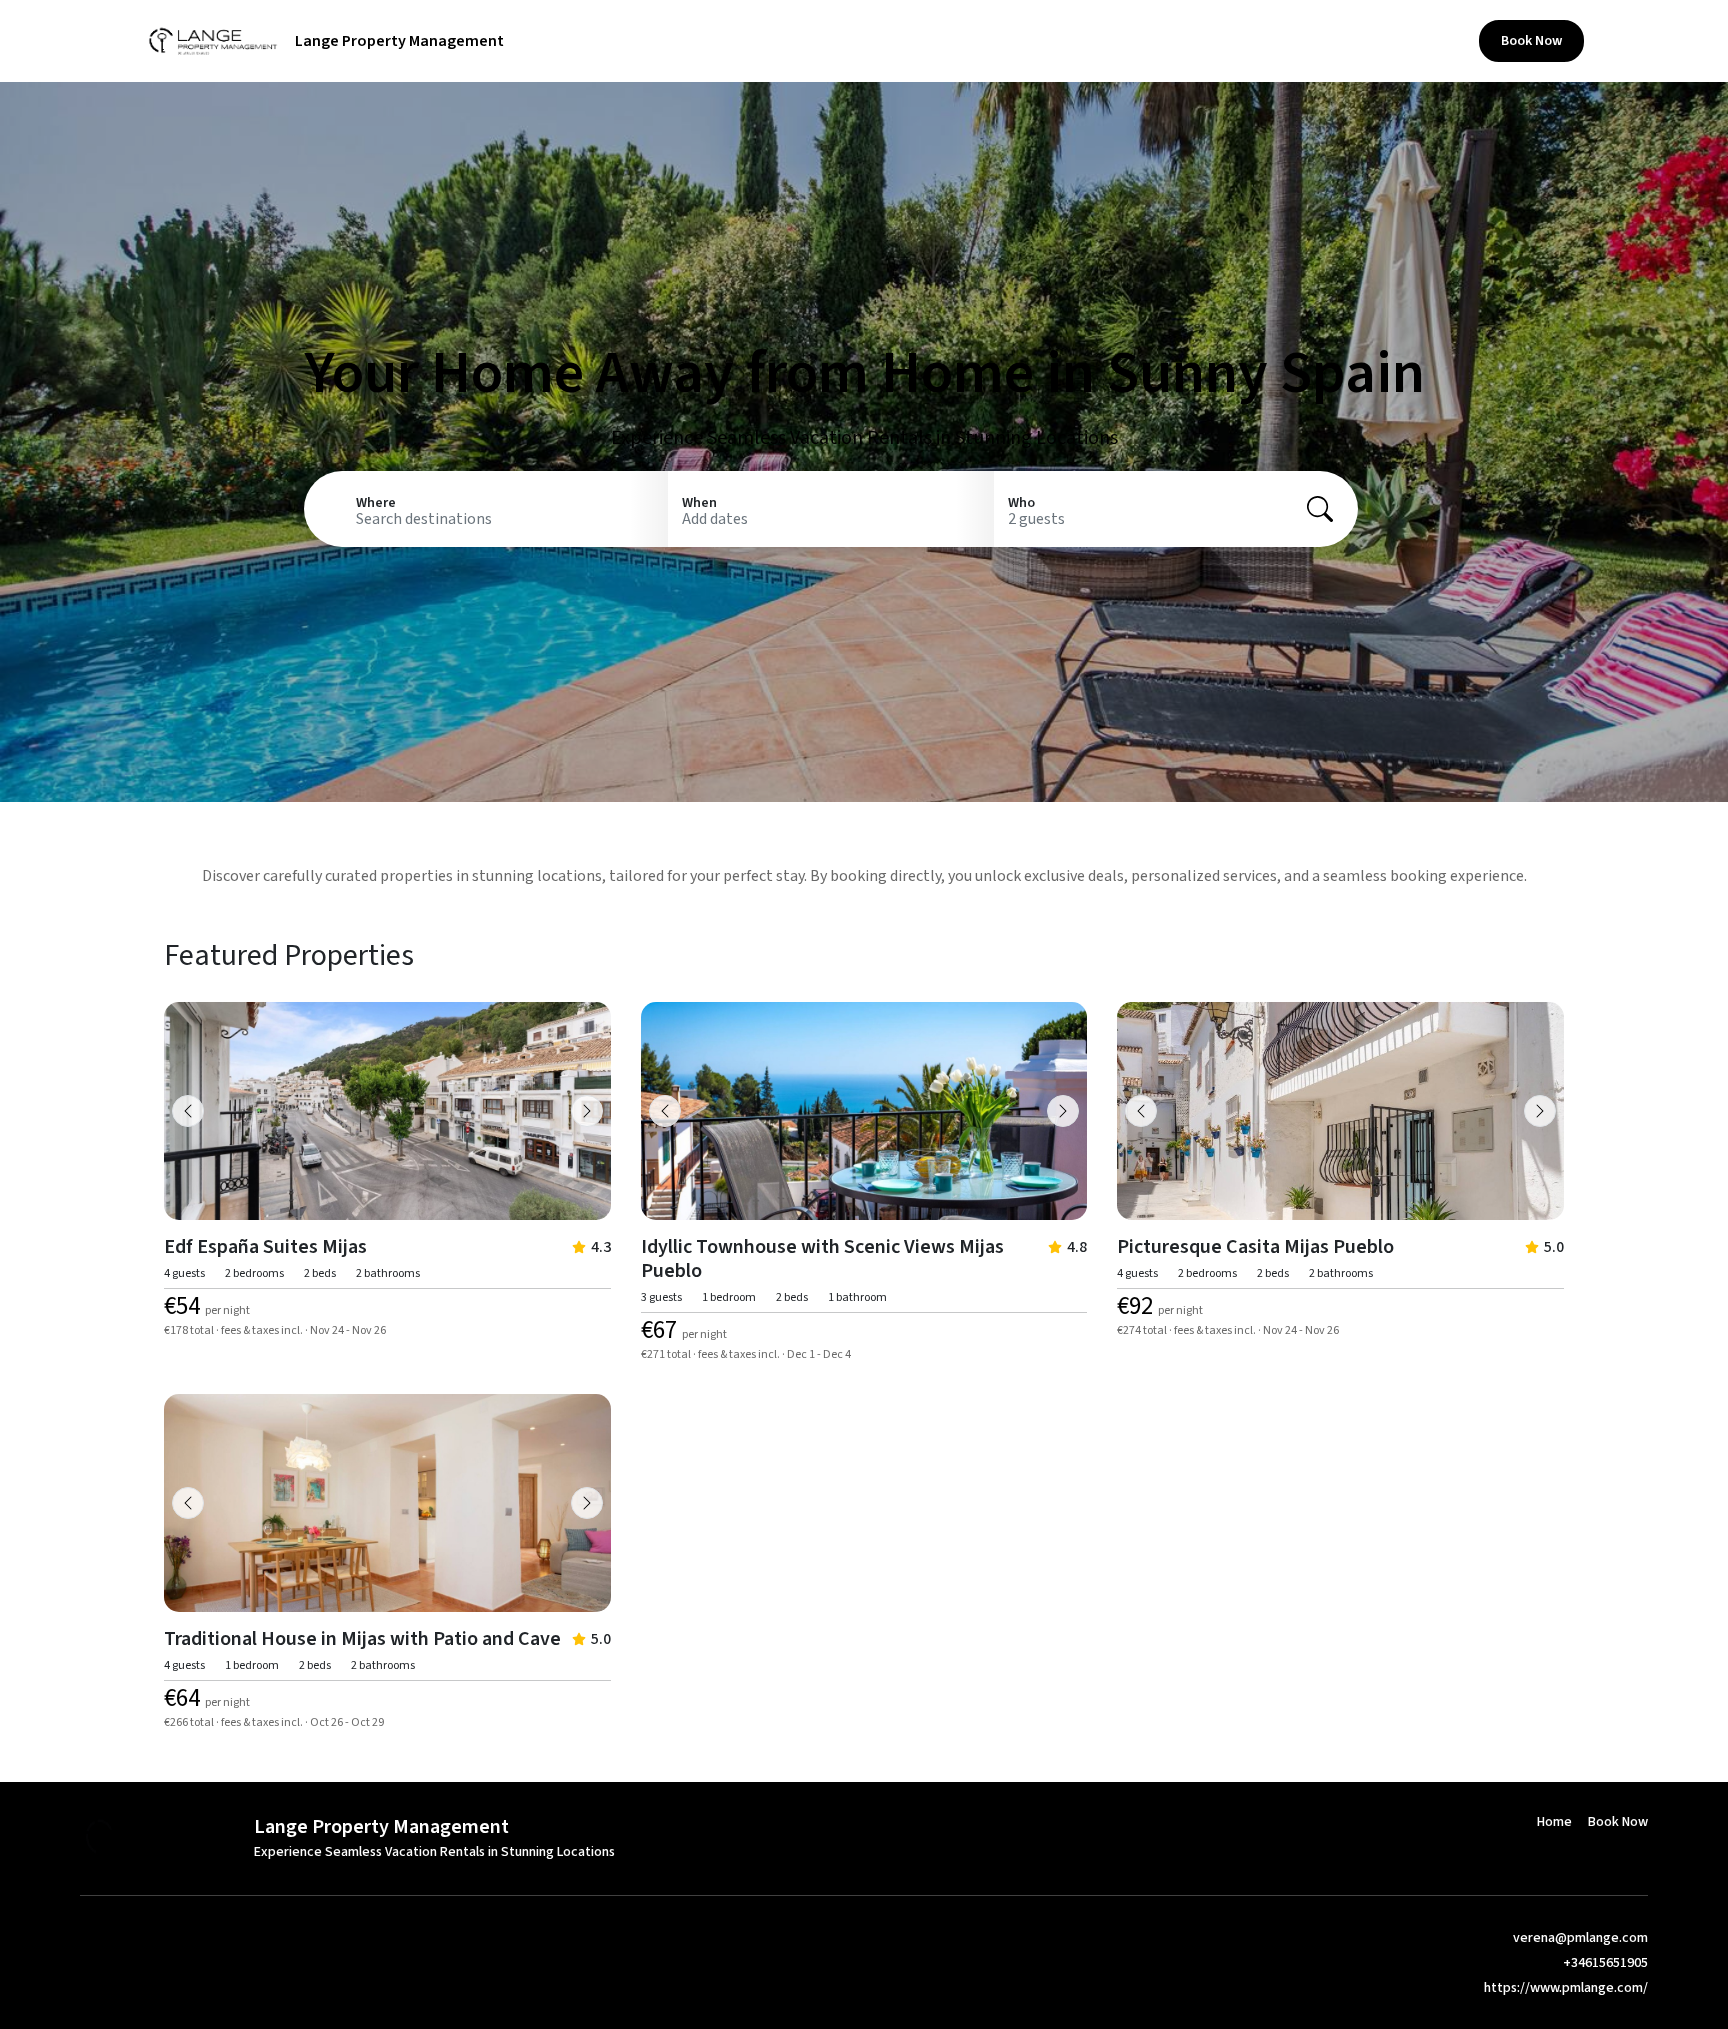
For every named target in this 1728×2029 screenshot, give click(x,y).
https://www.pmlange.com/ (1566, 1988)
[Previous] (188, 1111)
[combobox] (505, 519)
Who (1021, 503)
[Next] (587, 1111)
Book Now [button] (1531, 41)
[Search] (1320, 508)
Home (1432, 41)
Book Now (1618, 1822)
